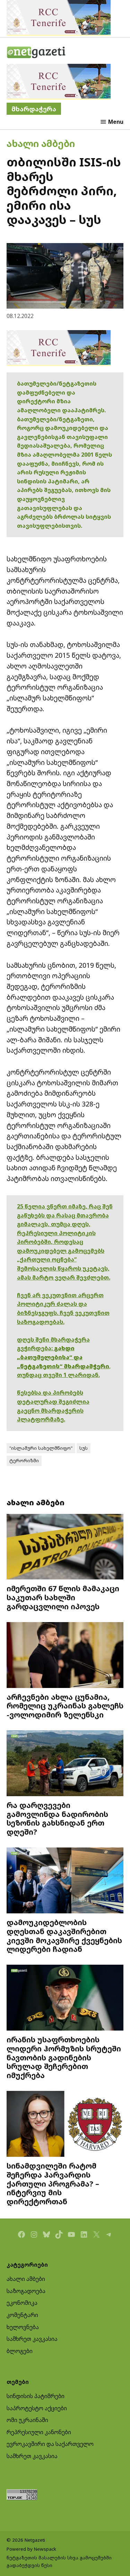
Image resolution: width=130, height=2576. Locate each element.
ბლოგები (20, 2351)
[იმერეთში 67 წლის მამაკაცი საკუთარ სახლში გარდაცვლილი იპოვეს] (65, 1548)
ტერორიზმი (24, 1461)
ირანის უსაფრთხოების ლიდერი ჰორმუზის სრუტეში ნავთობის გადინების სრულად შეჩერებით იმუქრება (64, 2057)
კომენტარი (22, 2315)
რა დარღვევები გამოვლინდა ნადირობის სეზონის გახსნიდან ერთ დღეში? (57, 1818)
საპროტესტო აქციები (37, 2408)
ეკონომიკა (22, 2303)
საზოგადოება (26, 2291)
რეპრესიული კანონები (39, 2432)
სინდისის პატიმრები (36, 2396)
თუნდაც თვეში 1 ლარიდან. (58, 1375)
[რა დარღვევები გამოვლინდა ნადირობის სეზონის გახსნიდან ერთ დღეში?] (65, 1764)
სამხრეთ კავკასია (32, 2339)
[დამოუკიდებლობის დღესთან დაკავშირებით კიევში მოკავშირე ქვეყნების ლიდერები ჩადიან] (65, 1881)
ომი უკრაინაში (27, 2420)
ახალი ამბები (41, 143)
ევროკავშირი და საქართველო (50, 2444)
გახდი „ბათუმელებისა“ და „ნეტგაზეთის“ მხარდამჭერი (63, 1357)
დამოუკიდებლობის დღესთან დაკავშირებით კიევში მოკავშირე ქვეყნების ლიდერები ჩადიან (64, 1936)
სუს (84, 1448)
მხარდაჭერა (34, 109)
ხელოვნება (23, 2327)
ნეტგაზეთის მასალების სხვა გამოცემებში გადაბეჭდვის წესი (59, 2561)
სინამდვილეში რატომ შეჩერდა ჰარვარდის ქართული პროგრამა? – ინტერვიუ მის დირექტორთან (53, 2183)
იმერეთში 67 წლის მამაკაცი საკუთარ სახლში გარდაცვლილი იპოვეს (63, 1597)
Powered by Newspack (31, 2549)
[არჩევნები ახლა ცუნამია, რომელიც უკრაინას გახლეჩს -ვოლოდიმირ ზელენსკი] (65, 1656)
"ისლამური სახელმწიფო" (41, 1448)
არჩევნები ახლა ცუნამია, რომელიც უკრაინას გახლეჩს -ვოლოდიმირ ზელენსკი (65, 1706)
